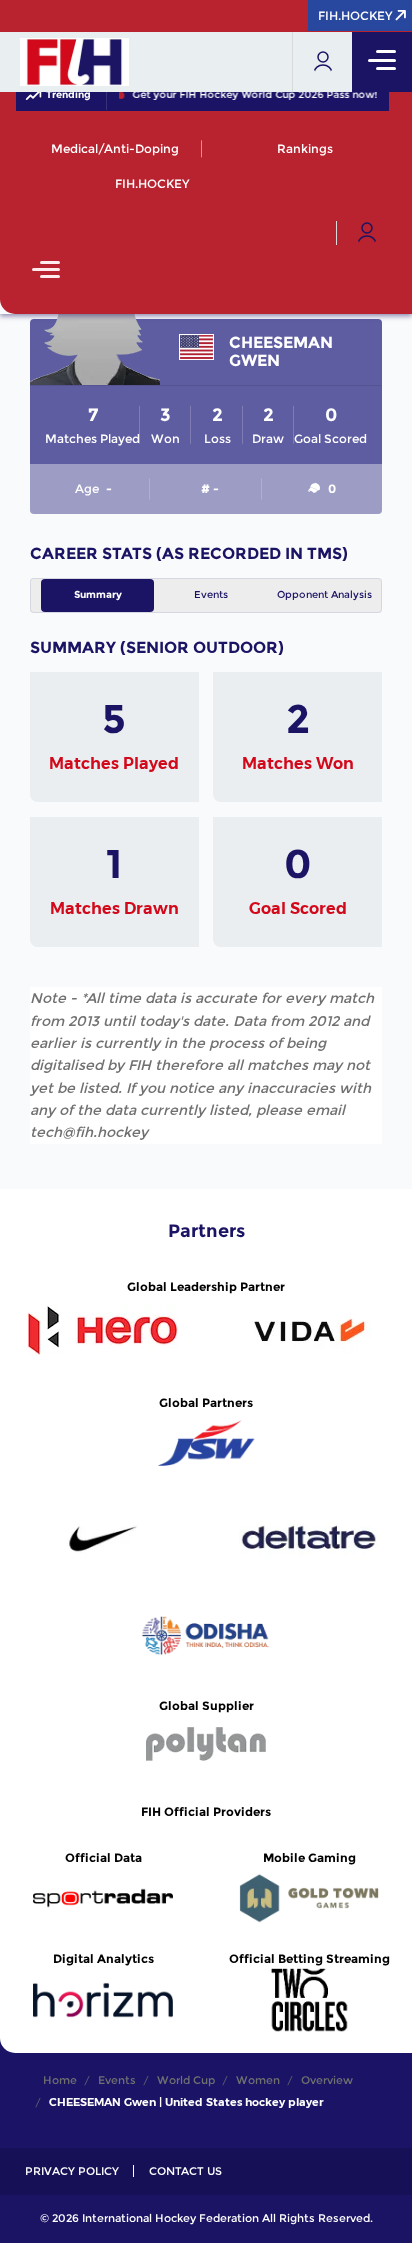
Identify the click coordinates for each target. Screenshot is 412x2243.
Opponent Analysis (324, 594)
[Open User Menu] (367, 233)
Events (211, 594)
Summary (98, 594)
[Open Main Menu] (46, 271)
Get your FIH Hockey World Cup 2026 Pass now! (251, 95)
